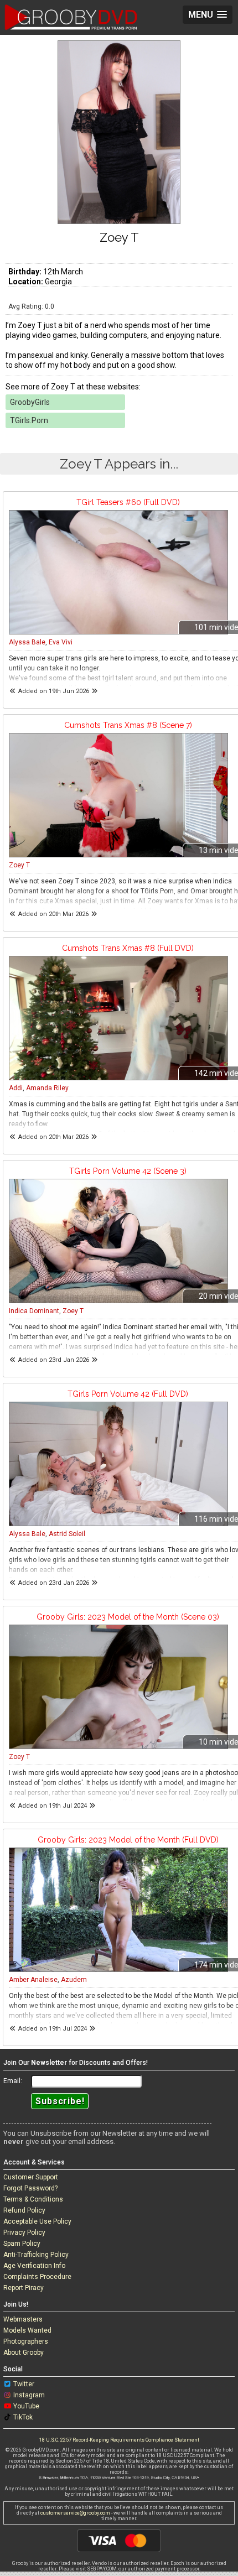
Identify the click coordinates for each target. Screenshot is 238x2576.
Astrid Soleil (67, 1534)
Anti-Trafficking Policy (36, 2255)
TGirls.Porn (29, 420)
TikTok (23, 2417)
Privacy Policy (24, 2232)
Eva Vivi (61, 642)
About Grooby (24, 2353)
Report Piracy (24, 2288)
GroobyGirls (30, 402)
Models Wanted (27, 2330)
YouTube (26, 2406)
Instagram (29, 2395)
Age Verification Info (34, 2266)
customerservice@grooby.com (75, 2513)
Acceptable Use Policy (37, 2221)
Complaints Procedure (37, 2277)
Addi (16, 1088)
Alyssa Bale (27, 642)
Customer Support (31, 2177)
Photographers (26, 2341)
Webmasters (23, 2319)
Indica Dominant (34, 1311)
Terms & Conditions (33, 2199)
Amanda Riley (47, 1088)
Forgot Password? (30, 2188)
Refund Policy (24, 2210)
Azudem (74, 1980)
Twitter (24, 2384)
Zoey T (19, 865)
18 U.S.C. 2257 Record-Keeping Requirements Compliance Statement (119, 2440)
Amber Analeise (33, 1980)
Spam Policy (22, 2244)
